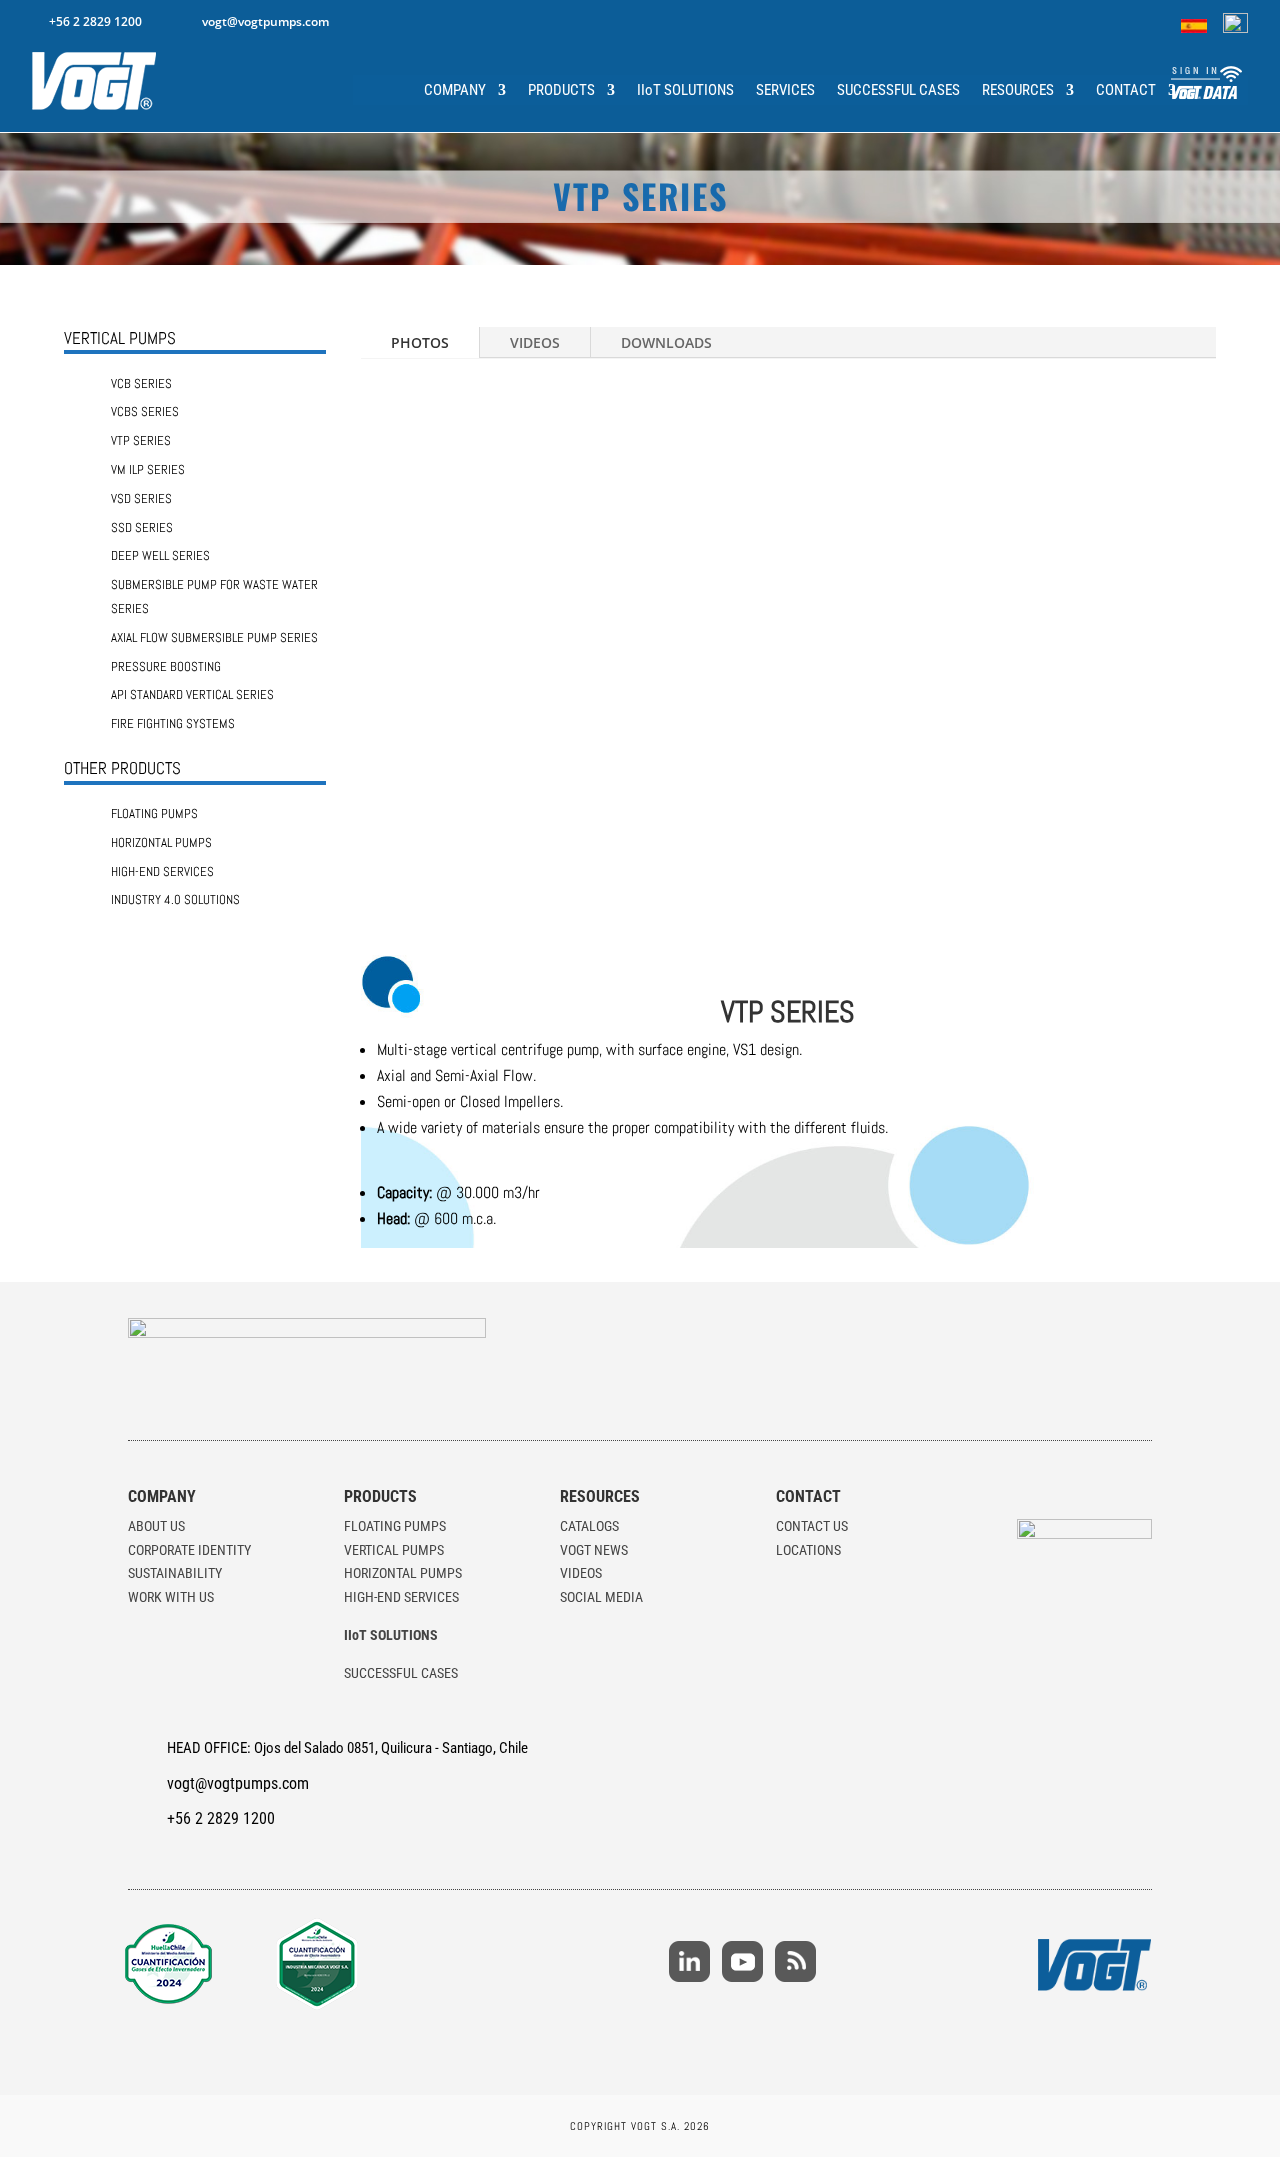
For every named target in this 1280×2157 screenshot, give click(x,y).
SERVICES (785, 91)
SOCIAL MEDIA (601, 1597)
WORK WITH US (171, 1597)
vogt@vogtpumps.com (265, 21)
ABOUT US (156, 1526)
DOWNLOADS (666, 342)
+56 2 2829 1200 (95, 21)
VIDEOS (535, 342)
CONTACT (1126, 91)
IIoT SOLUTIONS (685, 91)
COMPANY (455, 91)
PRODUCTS (561, 91)
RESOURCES (1018, 91)
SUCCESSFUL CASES (898, 91)
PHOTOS (420, 342)
